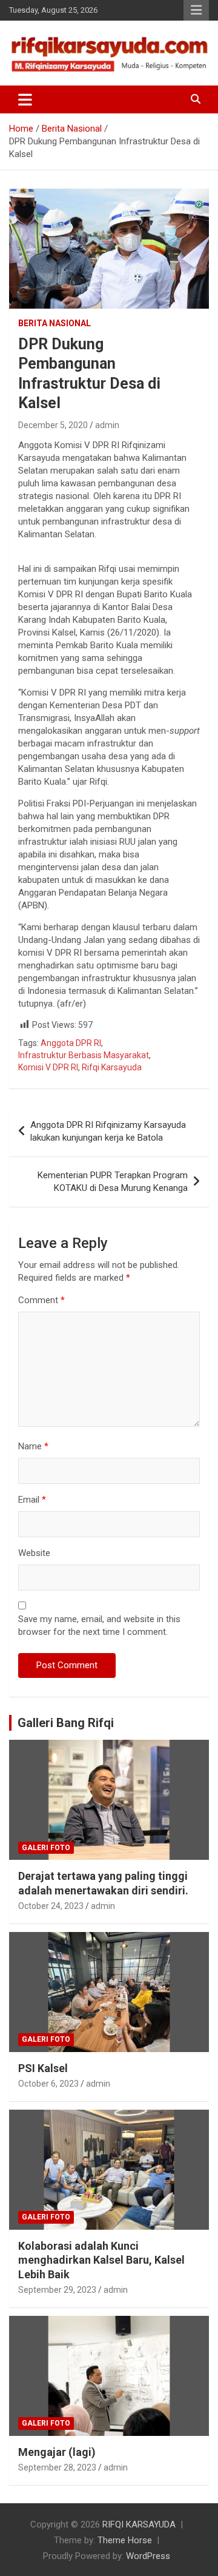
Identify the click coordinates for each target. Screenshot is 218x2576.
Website (34, 1553)
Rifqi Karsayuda (112, 1067)
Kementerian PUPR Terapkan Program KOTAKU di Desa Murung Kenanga (113, 1182)
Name (33, 1446)
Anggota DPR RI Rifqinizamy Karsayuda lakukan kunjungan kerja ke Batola (108, 1131)
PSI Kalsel (43, 2068)
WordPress (148, 2556)
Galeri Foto (46, 1848)
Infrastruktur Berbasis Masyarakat (84, 1055)
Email (32, 1500)
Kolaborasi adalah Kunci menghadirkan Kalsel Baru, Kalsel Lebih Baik (101, 2260)
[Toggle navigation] (25, 99)
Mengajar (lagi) (57, 2452)
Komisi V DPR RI (48, 1067)
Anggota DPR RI (71, 1043)
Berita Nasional (54, 323)
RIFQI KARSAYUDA (139, 2524)
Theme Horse (125, 2540)
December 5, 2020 (53, 425)
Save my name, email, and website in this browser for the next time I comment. (99, 1625)
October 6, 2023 (48, 2084)
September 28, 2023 (57, 2467)
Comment (41, 1300)
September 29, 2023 (57, 2290)
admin (107, 425)
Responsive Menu (196, 10)
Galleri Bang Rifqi (66, 1723)
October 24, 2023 (51, 1906)
